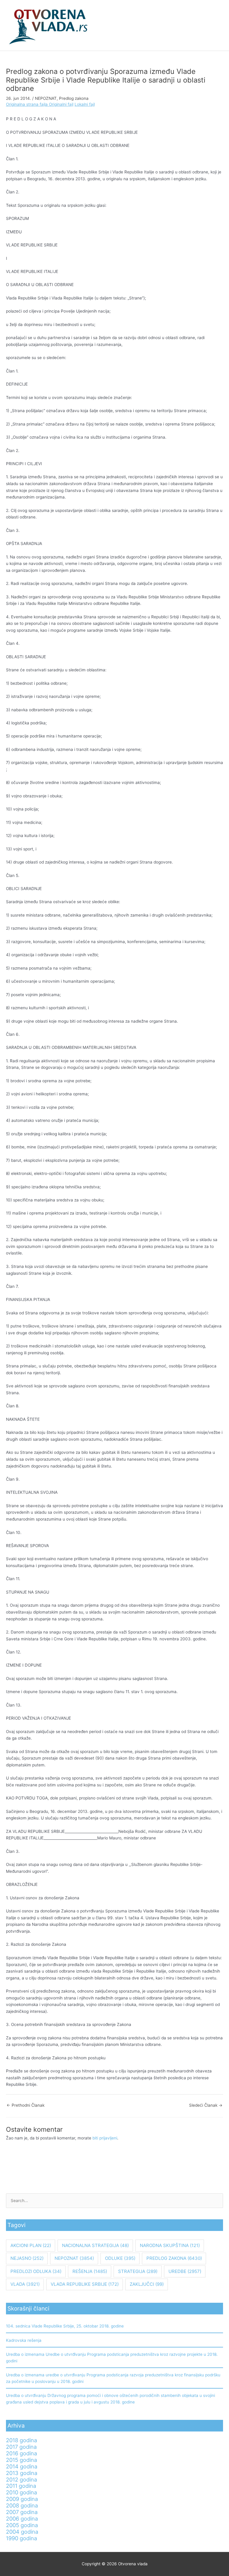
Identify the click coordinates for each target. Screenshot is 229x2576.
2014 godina (22, 2466)
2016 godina (21, 2453)
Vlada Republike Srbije (85, 2284)
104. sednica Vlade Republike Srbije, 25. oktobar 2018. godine (65, 2326)
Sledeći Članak (206, 2105)
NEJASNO (27, 2258)
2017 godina (21, 2447)
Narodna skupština (170, 2245)
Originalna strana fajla (27, 104)
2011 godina (21, 2486)
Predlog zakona (74, 98)
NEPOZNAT (46, 98)
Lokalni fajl (85, 104)
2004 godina (22, 2532)
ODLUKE (120, 2258)
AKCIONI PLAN (31, 2245)
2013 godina (22, 2473)
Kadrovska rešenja (24, 2340)
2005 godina (22, 2525)
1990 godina (21, 2538)
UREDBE (185, 2271)
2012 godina (21, 2479)
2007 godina (22, 2512)
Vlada (25, 2284)
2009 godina (22, 2499)
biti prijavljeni (105, 2138)
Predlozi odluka (36, 2271)
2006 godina (22, 2518)
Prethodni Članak (25, 2105)
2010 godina (21, 2492)
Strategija (138, 2271)
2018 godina (21, 2440)
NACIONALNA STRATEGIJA (95, 2245)
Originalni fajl (61, 104)
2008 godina (22, 2505)
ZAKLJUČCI (147, 2284)
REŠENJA (90, 2271)
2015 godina (21, 2460)
